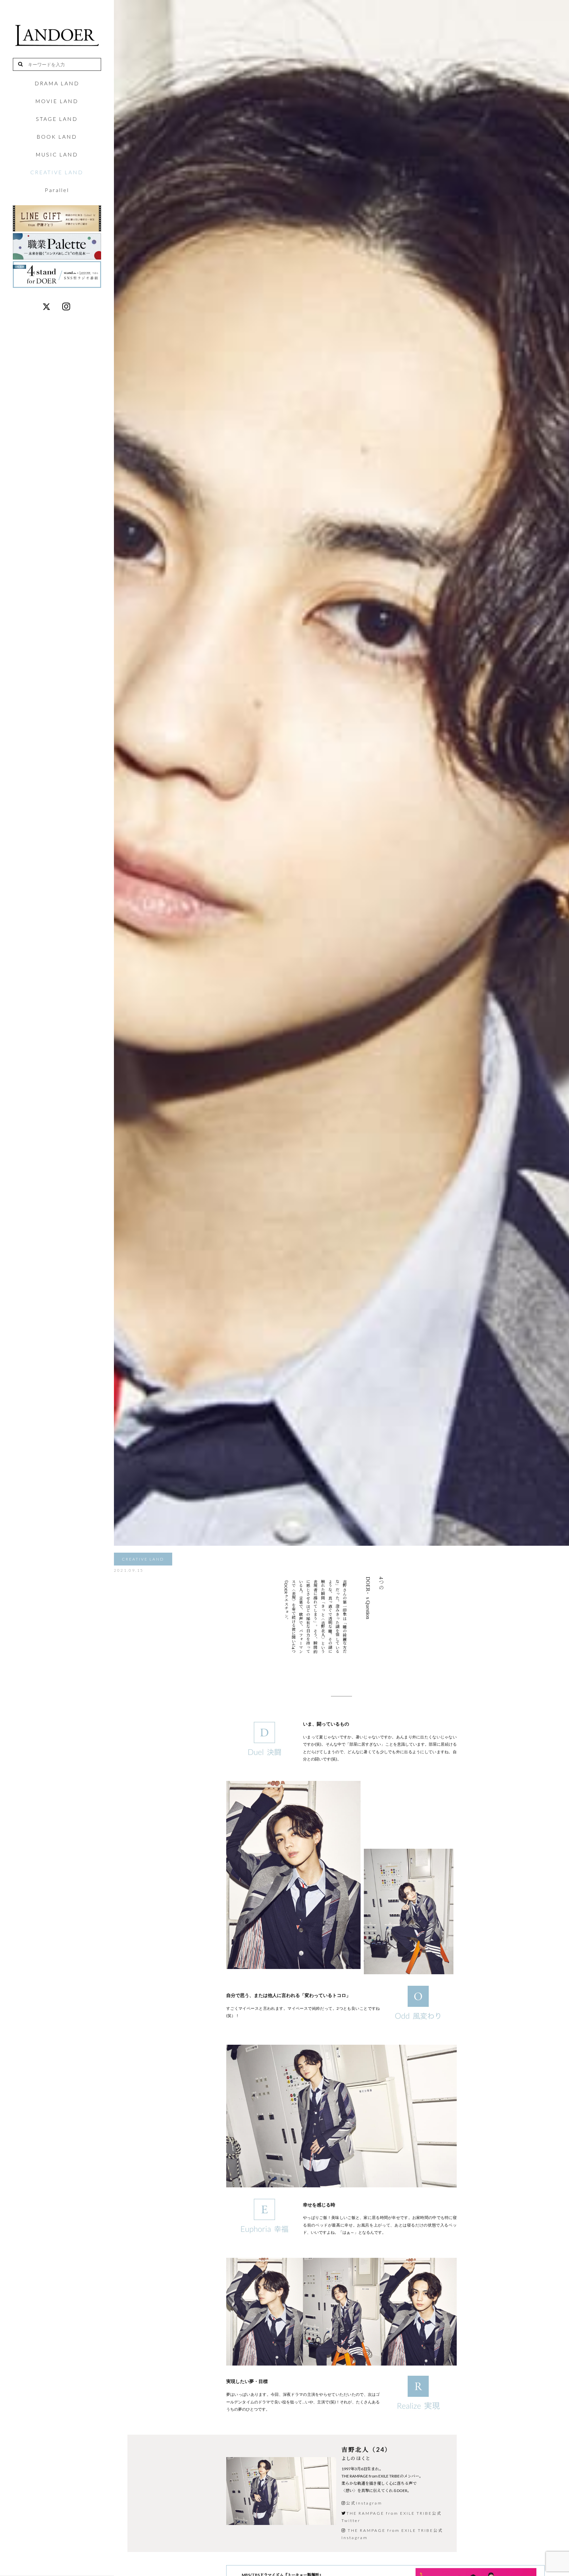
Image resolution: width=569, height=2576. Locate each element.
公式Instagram (364, 2503)
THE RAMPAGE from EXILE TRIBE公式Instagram (392, 2534)
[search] (23, 64)
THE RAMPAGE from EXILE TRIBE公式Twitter (392, 2517)
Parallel (57, 190)
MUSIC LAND (57, 154)
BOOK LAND (57, 137)
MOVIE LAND (57, 101)
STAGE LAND (57, 119)
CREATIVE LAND (57, 172)
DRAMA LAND (57, 83)
